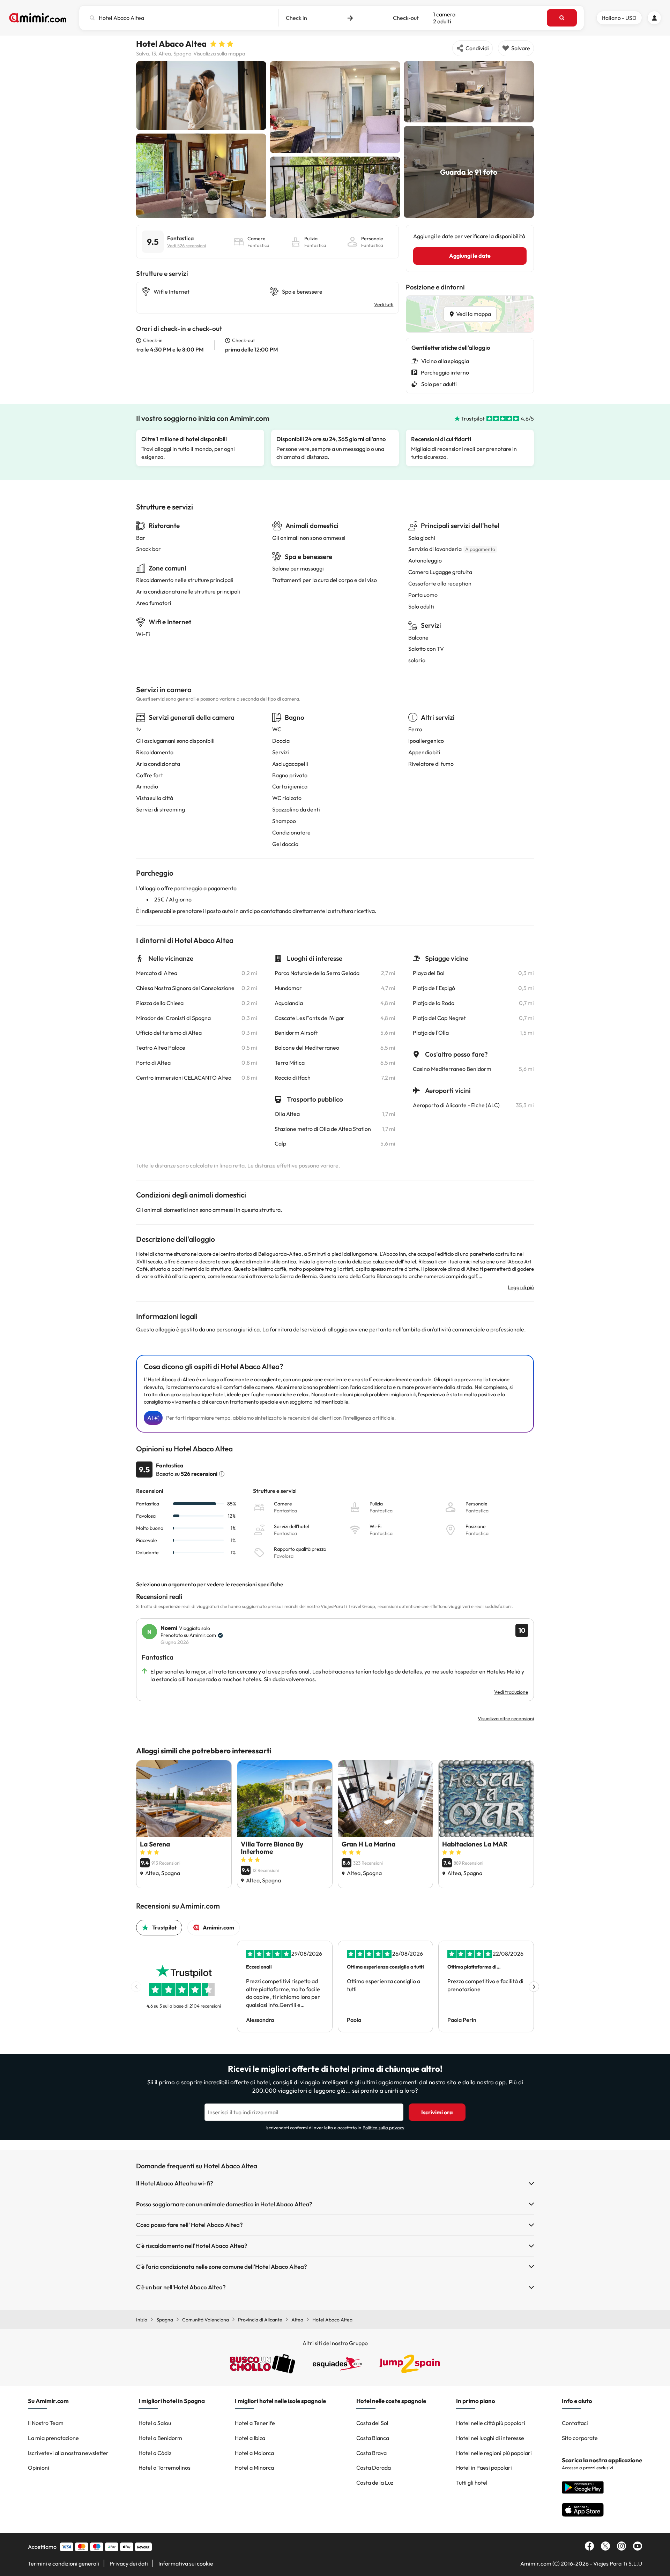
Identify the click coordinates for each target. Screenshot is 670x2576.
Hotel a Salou (155, 2423)
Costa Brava (371, 2453)
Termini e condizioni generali (64, 2563)
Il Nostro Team (46, 2423)
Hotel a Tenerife (255, 2423)
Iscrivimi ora (437, 2112)
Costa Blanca (373, 2438)
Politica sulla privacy (384, 2128)
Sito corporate (580, 2438)
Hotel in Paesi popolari (484, 2468)
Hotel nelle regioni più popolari (494, 2453)
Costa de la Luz (375, 2483)
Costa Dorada (374, 2468)
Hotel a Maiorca (254, 2453)
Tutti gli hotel (472, 2483)
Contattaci (575, 2423)
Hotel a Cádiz (155, 2453)
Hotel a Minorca (254, 2468)
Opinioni (39, 2468)
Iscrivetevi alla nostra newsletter (68, 2453)
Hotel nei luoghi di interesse (490, 2438)
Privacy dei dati (129, 2563)
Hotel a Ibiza (250, 2438)
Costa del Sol (372, 2423)
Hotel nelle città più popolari (491, 2423)
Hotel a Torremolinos (165, 2468)
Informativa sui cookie (186, 2563)
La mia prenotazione (53, 2438)
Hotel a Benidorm (160, 2438)
